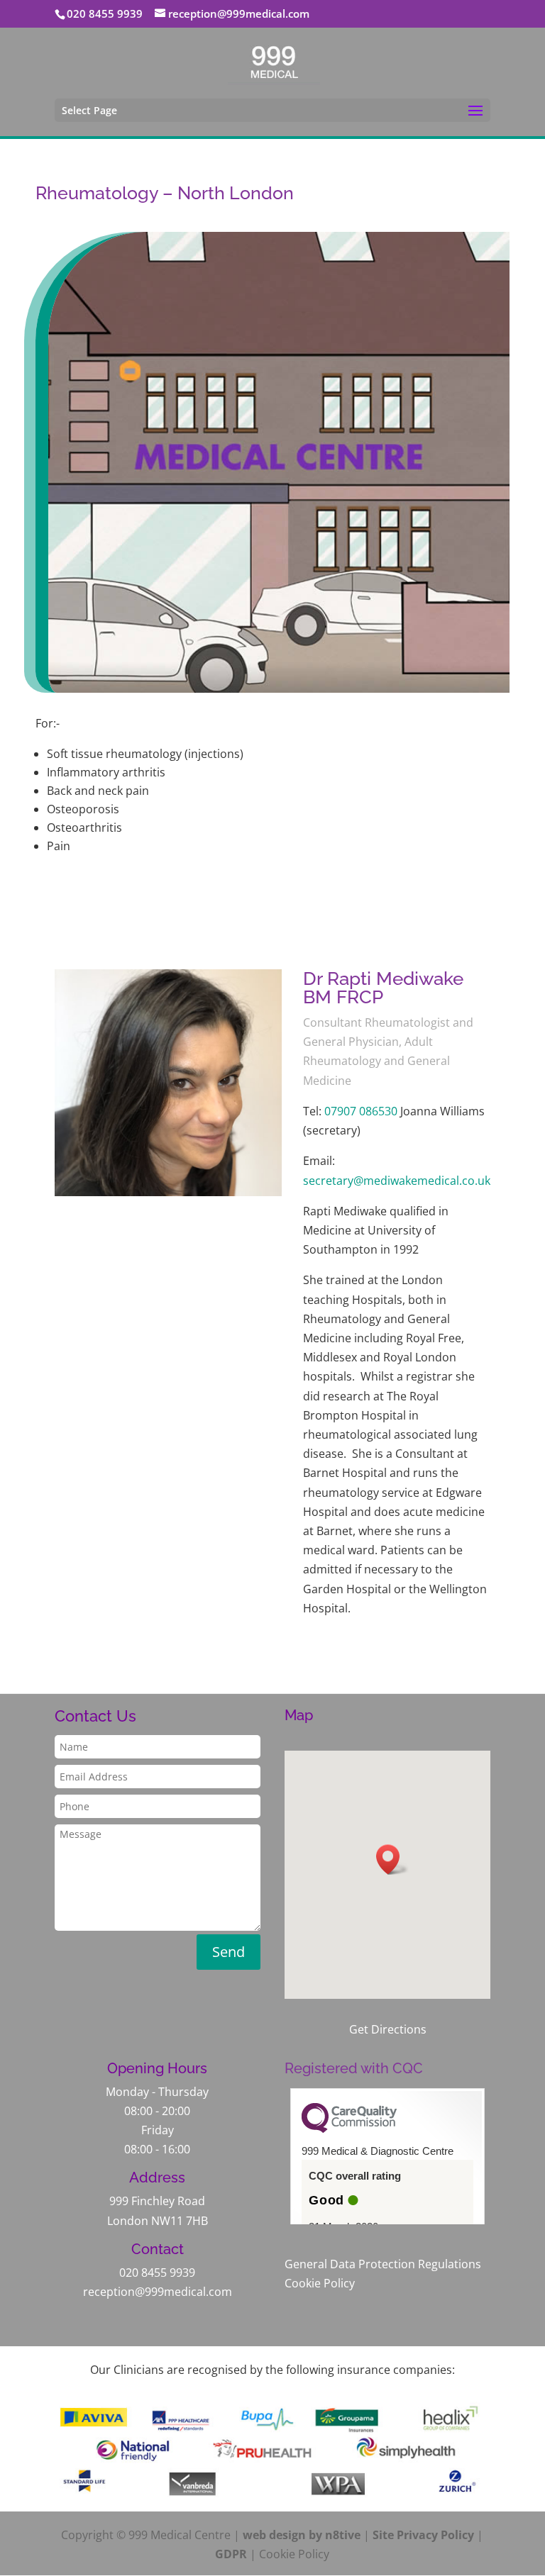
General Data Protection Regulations (383, 2264)
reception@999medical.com (158, 2292)
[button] (392, 1859)
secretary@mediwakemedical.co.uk (397, 1181)
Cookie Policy (320, 2283)
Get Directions (388, 2029)
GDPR (231, 2554)
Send (229, 1952)
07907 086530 (361, 1111)
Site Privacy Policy (423, 2535)
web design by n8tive (302, 2535)
